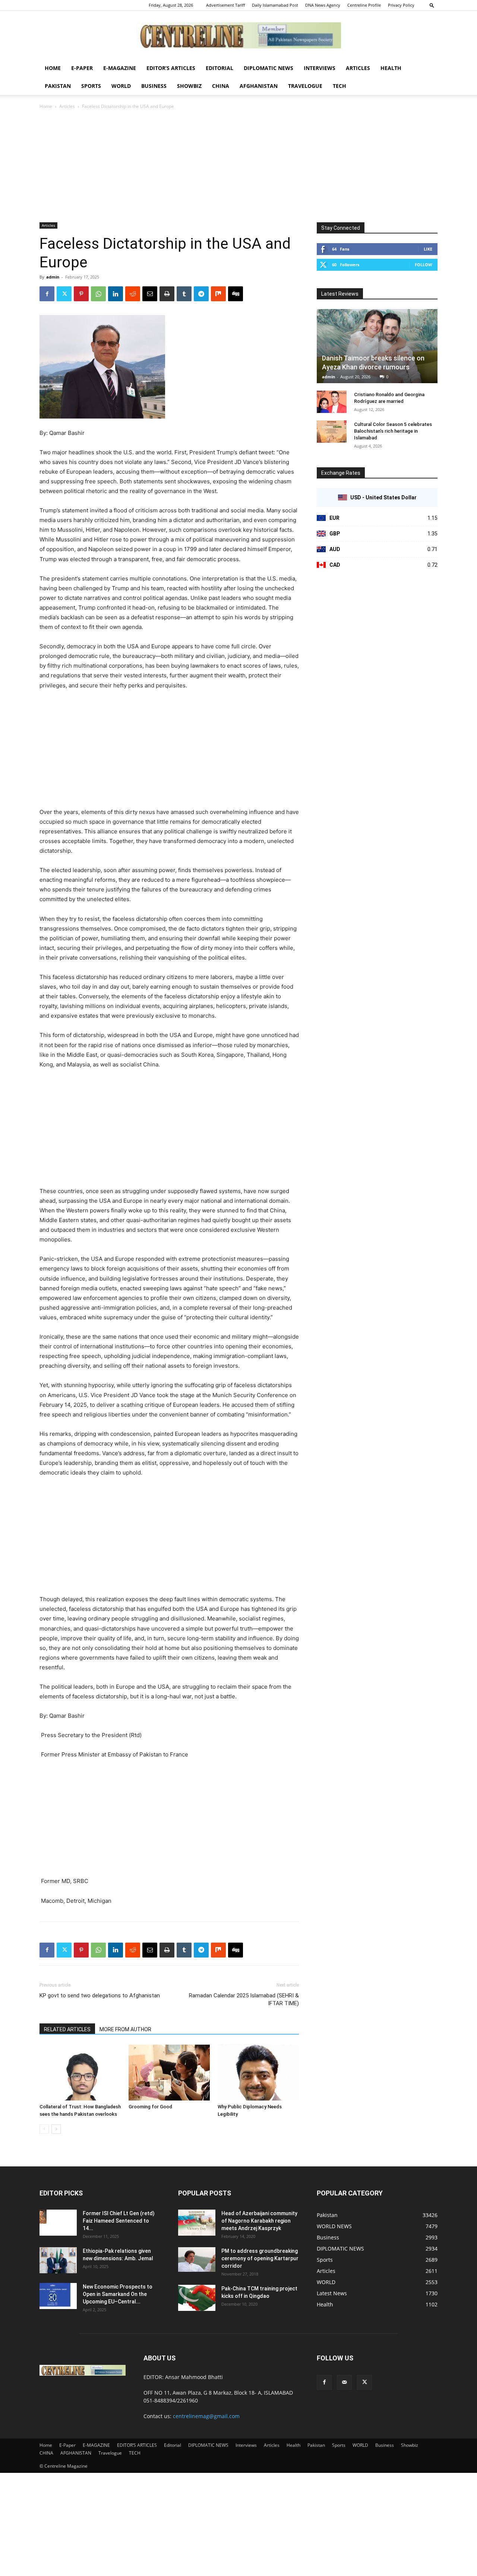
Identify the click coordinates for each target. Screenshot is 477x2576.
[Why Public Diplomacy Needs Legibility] (258, 2073)
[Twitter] (64, 294)
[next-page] (56, 2129)
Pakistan (58, 86)
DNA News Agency (323, 5)
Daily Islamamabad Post (275, 5)
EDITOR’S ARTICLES (171, 68)
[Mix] (218, 294)
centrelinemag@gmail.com (206, 2416)
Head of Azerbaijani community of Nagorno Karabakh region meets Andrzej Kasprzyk (259, 2221)
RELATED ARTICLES (67, 2029)
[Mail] (344, 2382)
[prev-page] (44, 2129)
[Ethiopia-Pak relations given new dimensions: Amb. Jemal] (58, 2260)
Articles (358, 68)
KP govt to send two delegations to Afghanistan (100, 1995)
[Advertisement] (238, 166)
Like (428, 249)
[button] (432, 5)
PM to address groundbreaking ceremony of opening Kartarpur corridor (260, 2258)
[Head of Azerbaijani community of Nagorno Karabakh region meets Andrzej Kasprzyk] (197, 2223)
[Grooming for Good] (169, 2073)
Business (154, 86)
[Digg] (236, 294)
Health (391, 68)
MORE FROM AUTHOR (125, 2029)
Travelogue (305, 86)
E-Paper (82, 68)
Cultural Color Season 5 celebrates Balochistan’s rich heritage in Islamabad (393, 431)
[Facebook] (47, 294)
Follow (424, 265)
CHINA (221, 86)
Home (53, 68)
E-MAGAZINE (120, 68)
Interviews (320, 68)
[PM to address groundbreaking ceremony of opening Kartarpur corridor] (197, 2260)
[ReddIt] (133, 294)
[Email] (150, 294)
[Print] (167, 294)
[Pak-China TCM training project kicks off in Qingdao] (197, 2298)
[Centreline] (238, 35)
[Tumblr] (184, 294)
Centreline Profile (364, 5)
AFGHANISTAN (259, 86)
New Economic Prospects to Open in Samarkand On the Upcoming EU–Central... (118, 2294)
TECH (339, 86)
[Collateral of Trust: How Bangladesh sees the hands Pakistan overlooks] (80, 2073)
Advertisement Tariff (225, 5)
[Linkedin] (116, 294)
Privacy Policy (401, 5)
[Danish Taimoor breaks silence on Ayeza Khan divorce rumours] (377, 346)
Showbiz (189, 86)
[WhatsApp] (98, 294)
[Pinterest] (81, 294)
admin (53, 277)
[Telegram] (201, 294)
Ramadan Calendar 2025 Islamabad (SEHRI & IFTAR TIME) (244, 1999)
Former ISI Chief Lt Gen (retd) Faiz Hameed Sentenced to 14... (119, 2221)
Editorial (219, 68)
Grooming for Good (150, 2107)
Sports (91, 86)
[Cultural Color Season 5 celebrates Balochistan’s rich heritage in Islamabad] (332, 432)
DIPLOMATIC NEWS (268, 68)
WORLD (121, 86)
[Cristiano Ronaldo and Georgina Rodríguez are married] (332, 402)
